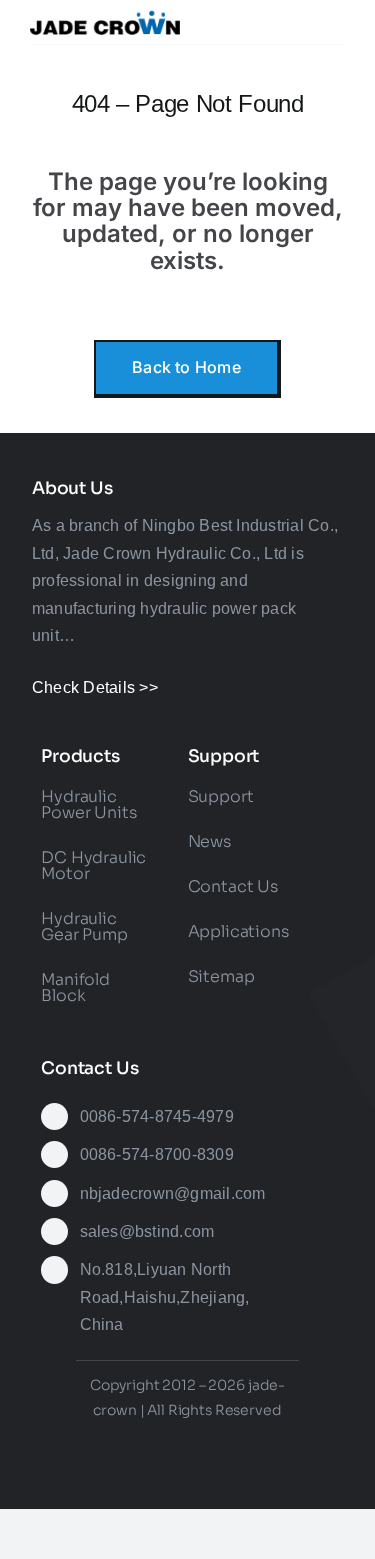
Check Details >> (95, 687)
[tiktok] (206, 1443)
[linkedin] (278, 1443)
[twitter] (133, 1443)
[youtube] (242, 1443)
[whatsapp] (151, 1483)
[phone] (224, 1483)
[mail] (187, 1483)
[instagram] (169, 1443)
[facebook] (97, 1443)
